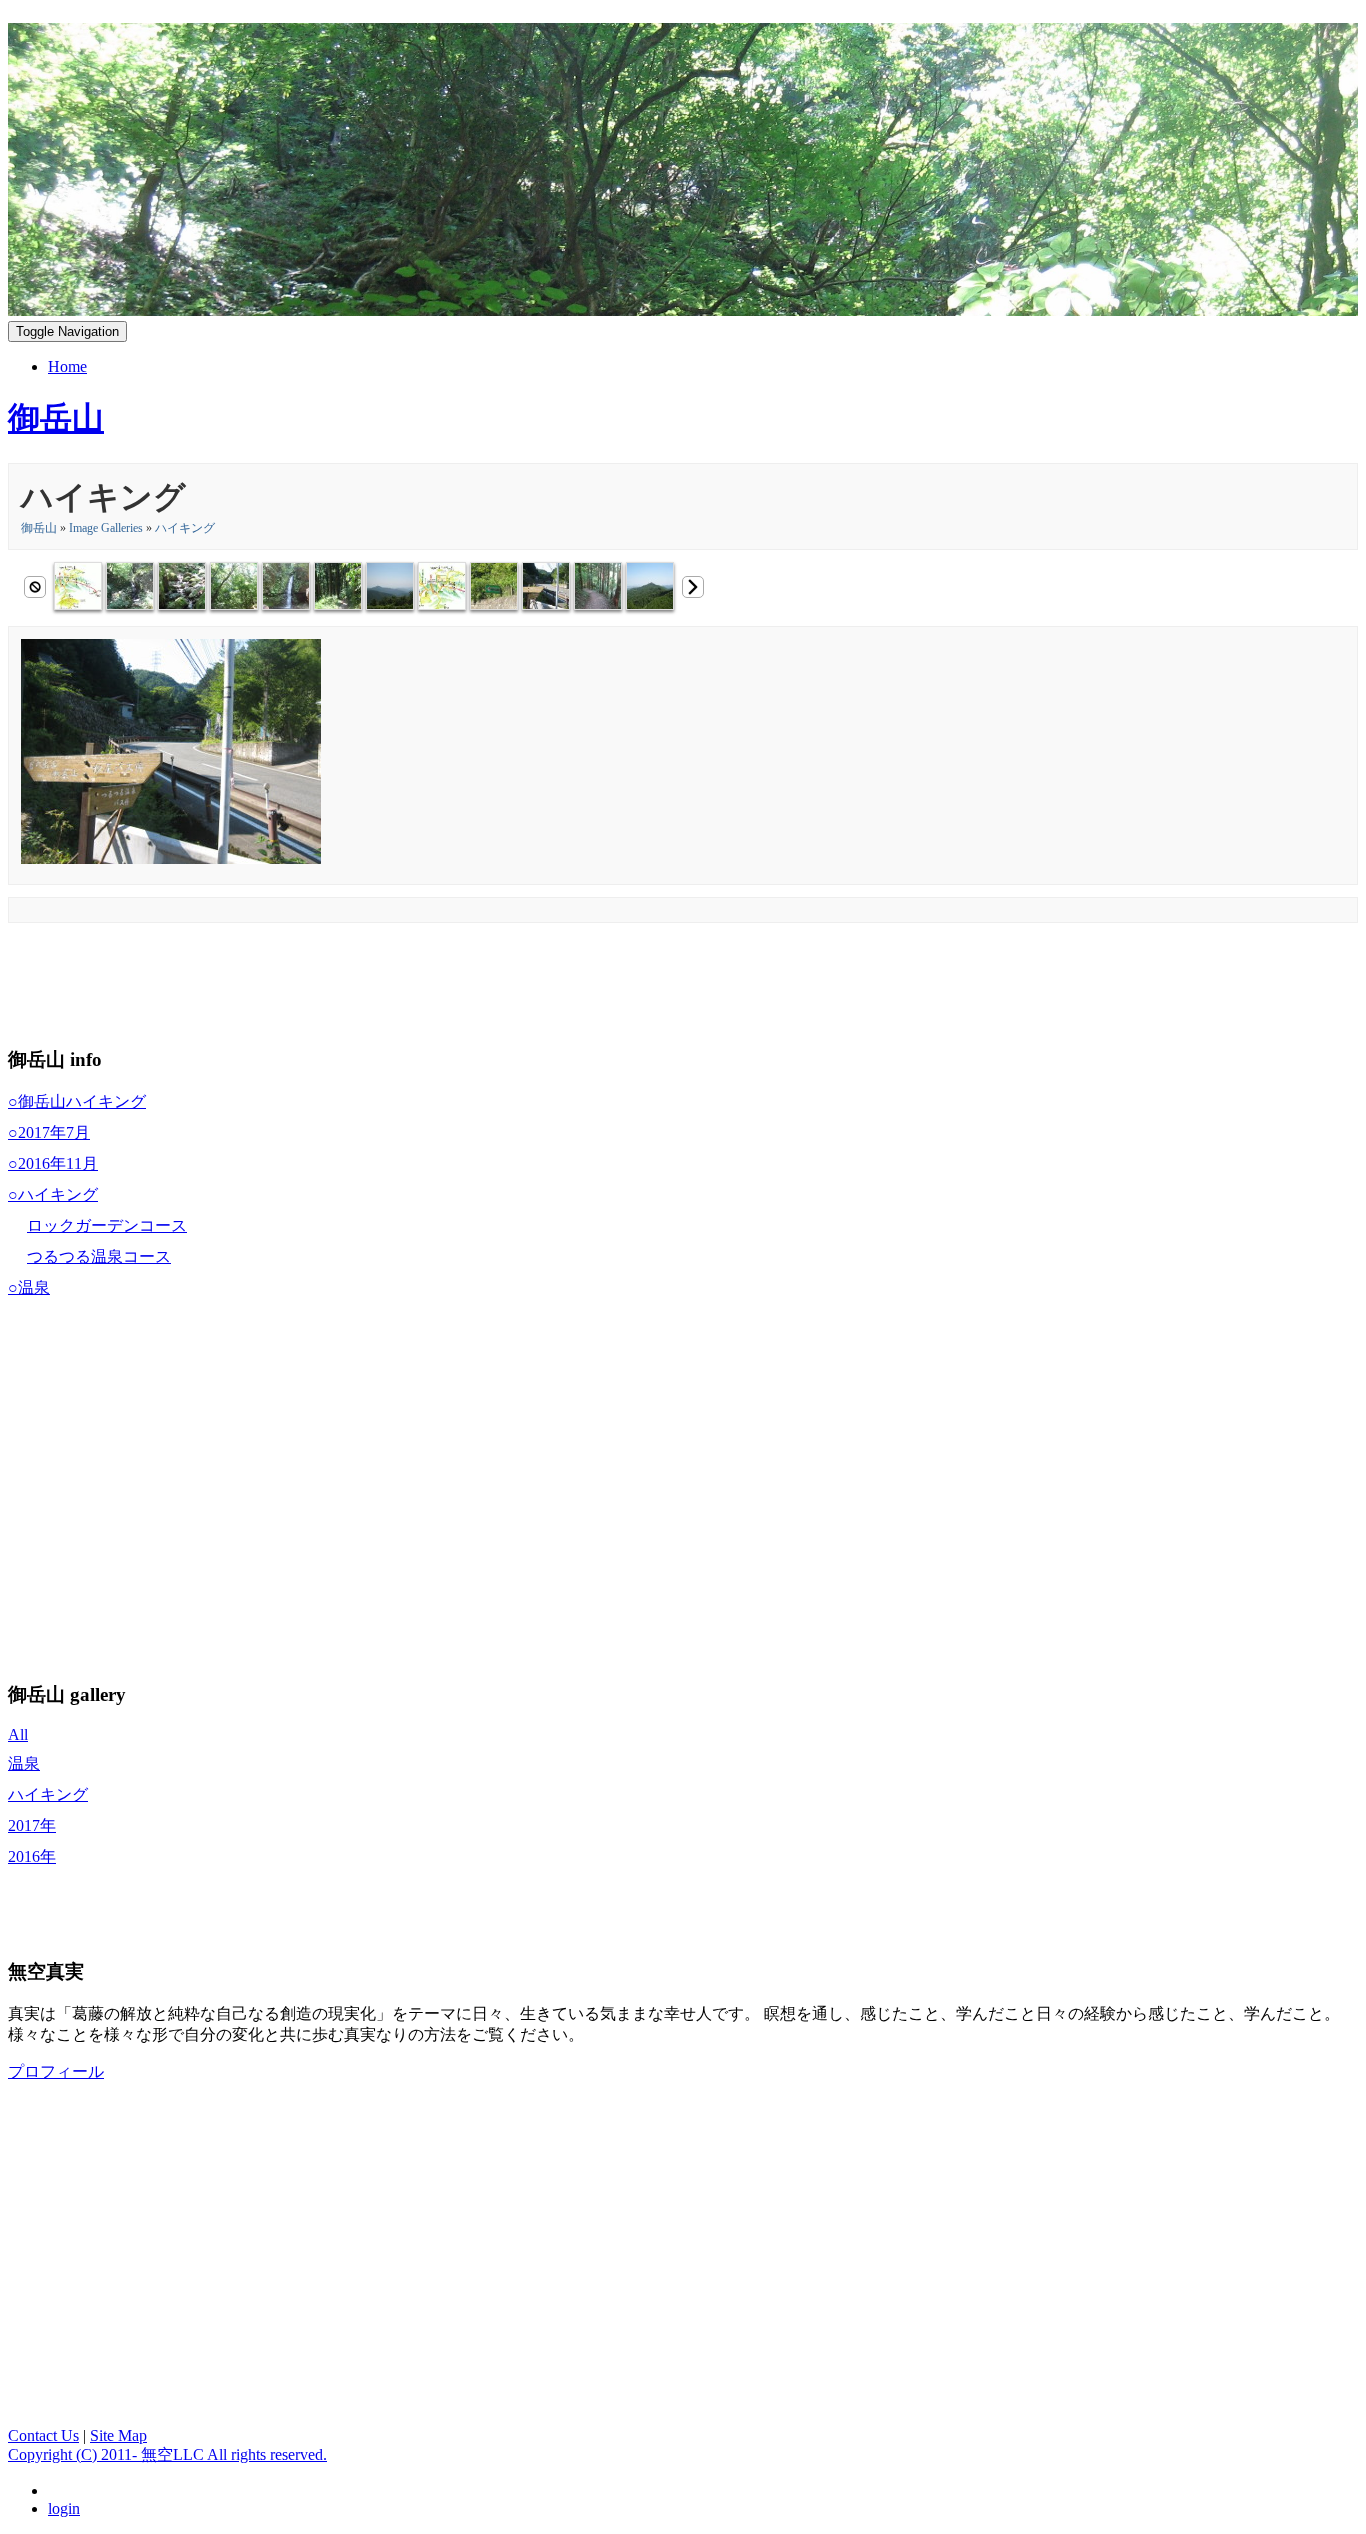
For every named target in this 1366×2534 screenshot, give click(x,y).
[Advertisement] (372, 980)
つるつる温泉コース (99, 1256)
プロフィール (56, 2071)
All (18, 1734)
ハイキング (185, 528)
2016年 (32, 1856)
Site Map (118, 2435)
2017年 (32, 1825)
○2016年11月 (53, 1163)
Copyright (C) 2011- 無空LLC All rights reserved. (167, 2454)
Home (67, 366)
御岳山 (39, 528)
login (64, 2508)
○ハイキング (53, 1194)
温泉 (24, 1763)
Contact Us (43, 2435)
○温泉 (29, 1287)
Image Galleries (106, 528)
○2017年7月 (49, 1132)
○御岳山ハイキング (77, 1101)
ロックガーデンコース (107, 1225)
